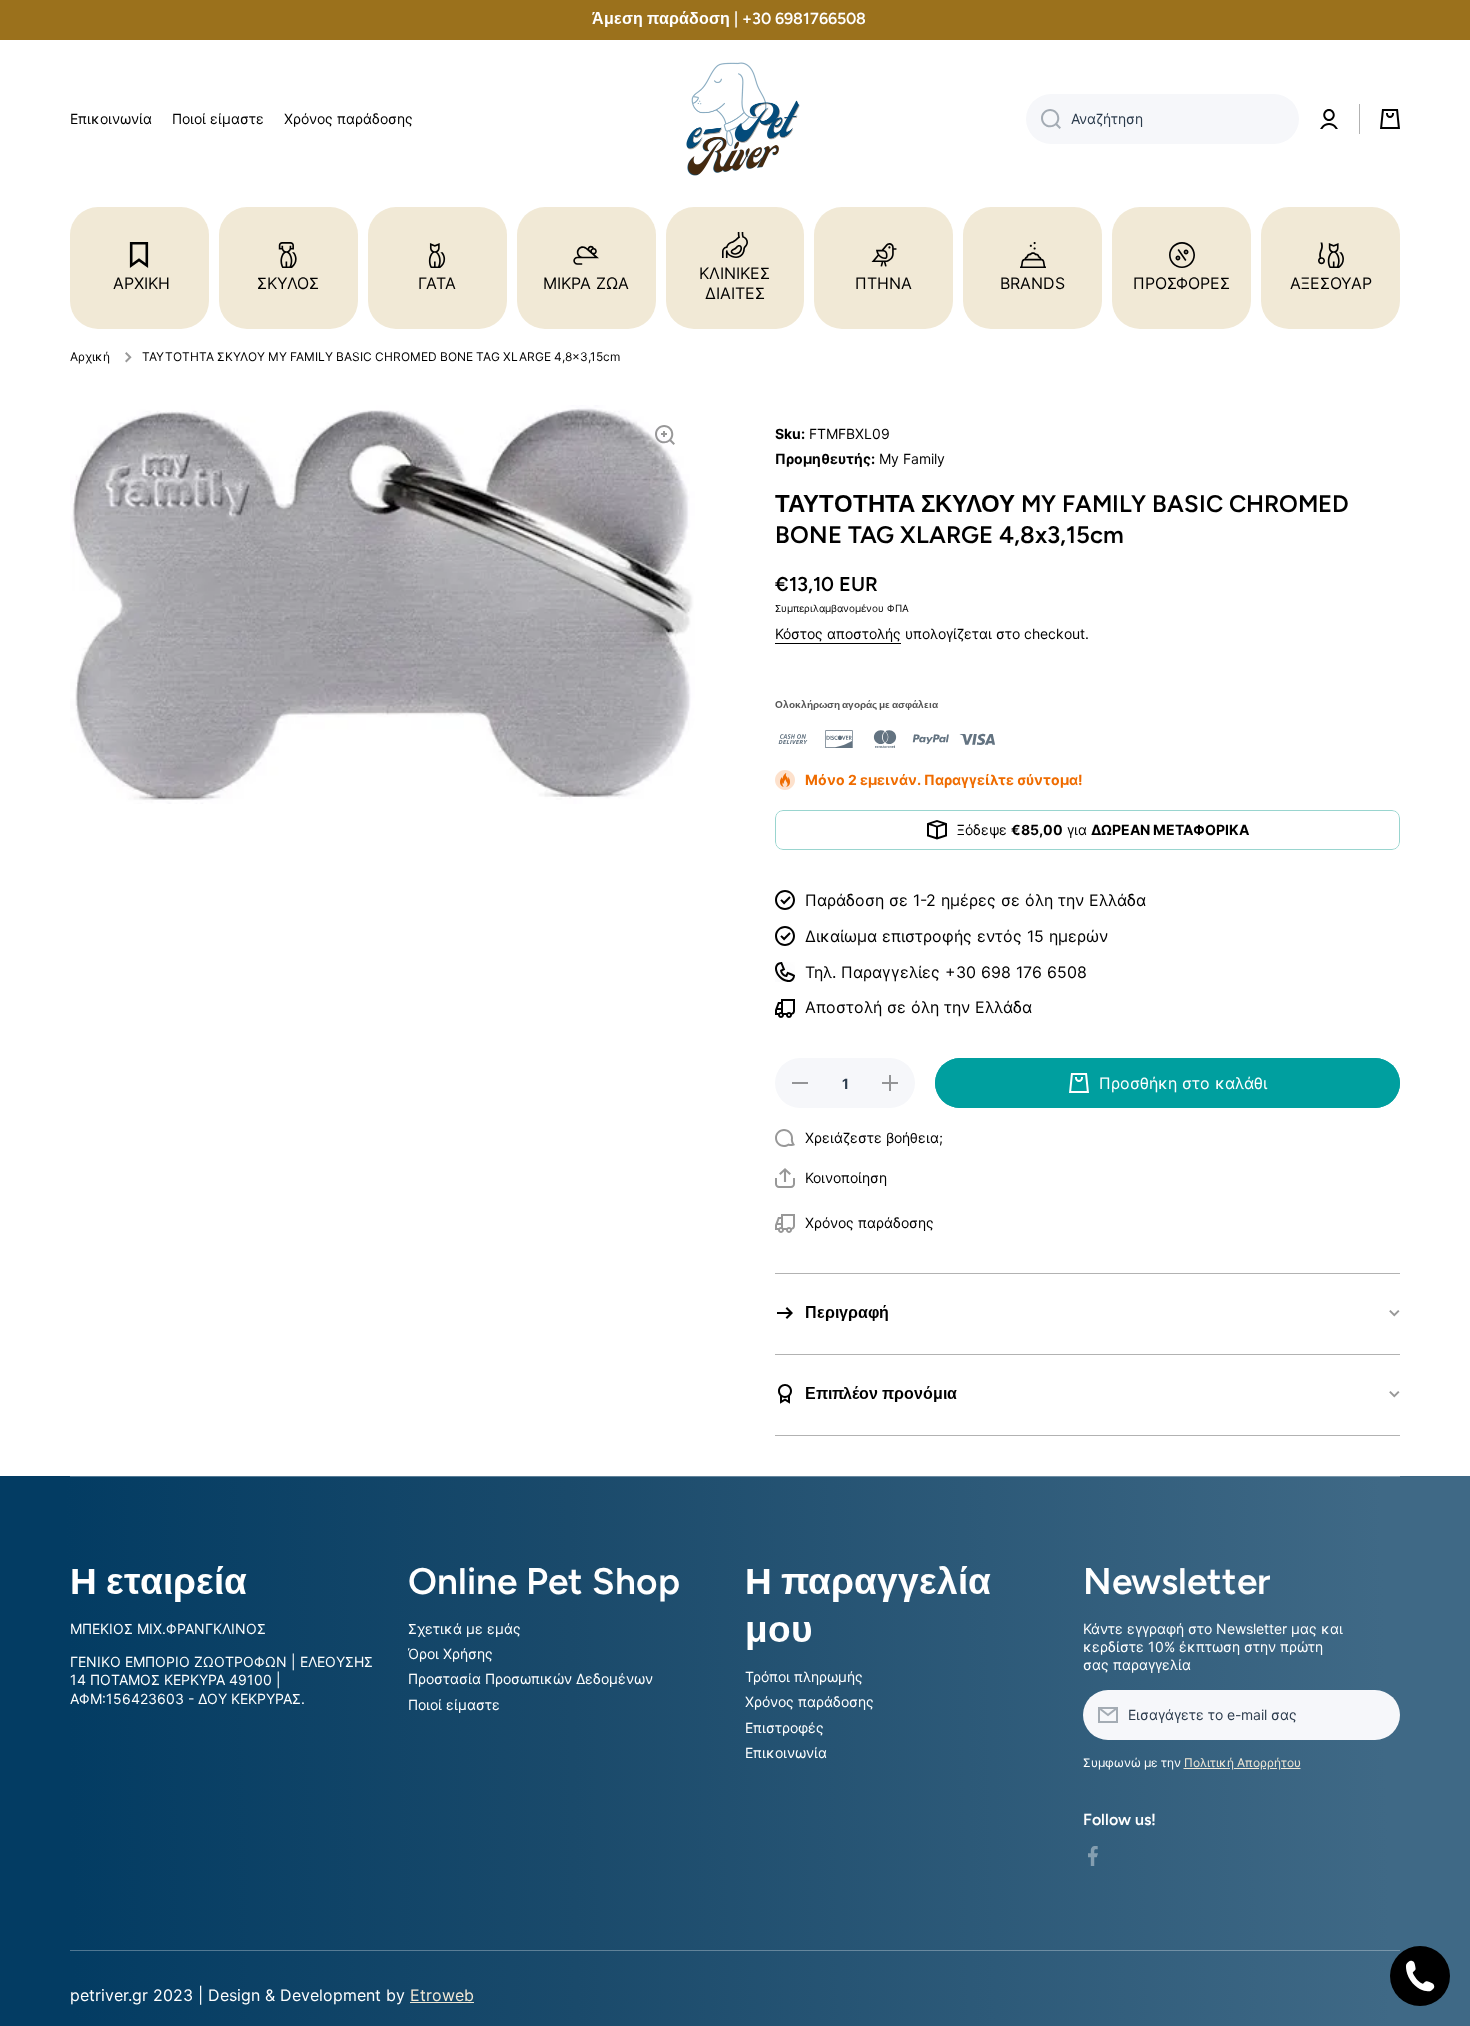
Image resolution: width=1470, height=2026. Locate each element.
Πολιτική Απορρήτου (1242, 1762)
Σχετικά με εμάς (464, 1628)
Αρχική (90, 356)
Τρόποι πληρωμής (804, 1676)
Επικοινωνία (786, 1752)
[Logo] (735, 119)
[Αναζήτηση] (1043, 119)
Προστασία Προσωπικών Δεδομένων (530, 1678)
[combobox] (1162, 119)
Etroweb (442, 1995)
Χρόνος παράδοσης (809, 1701)
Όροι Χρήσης (450, 1653)
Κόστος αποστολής (838, 633)
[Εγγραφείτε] (1375, 1715)
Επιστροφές (784, 1727)
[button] (831, 1178)
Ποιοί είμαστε (454, 1704)
